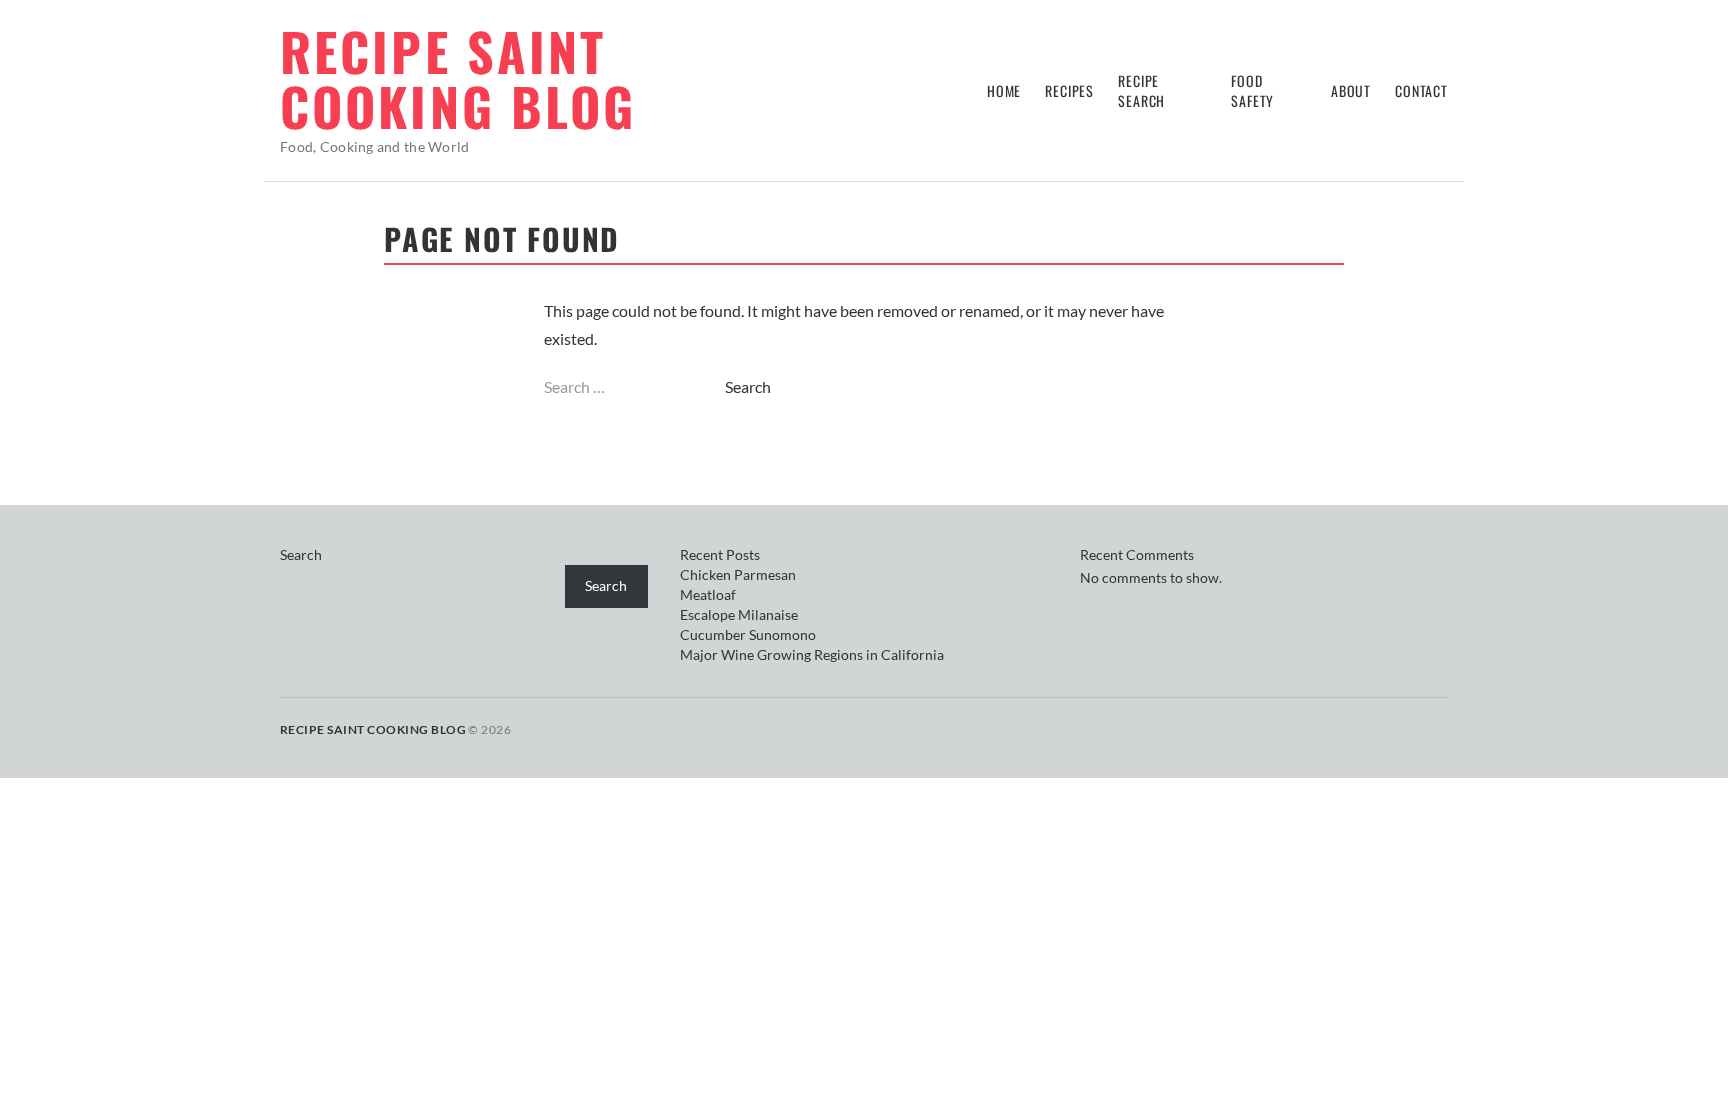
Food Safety (1252, 90)
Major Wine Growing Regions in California (812, 654)
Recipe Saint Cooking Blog (458, 78)
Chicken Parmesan (738, 574)
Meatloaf (708, 594)
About (1351, 90)
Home (1004, 90)
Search (301, 554)
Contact (1421, 90)
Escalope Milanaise (739, 614)
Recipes (1069, 90)
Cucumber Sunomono (748, 634)
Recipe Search (1141, 90)
